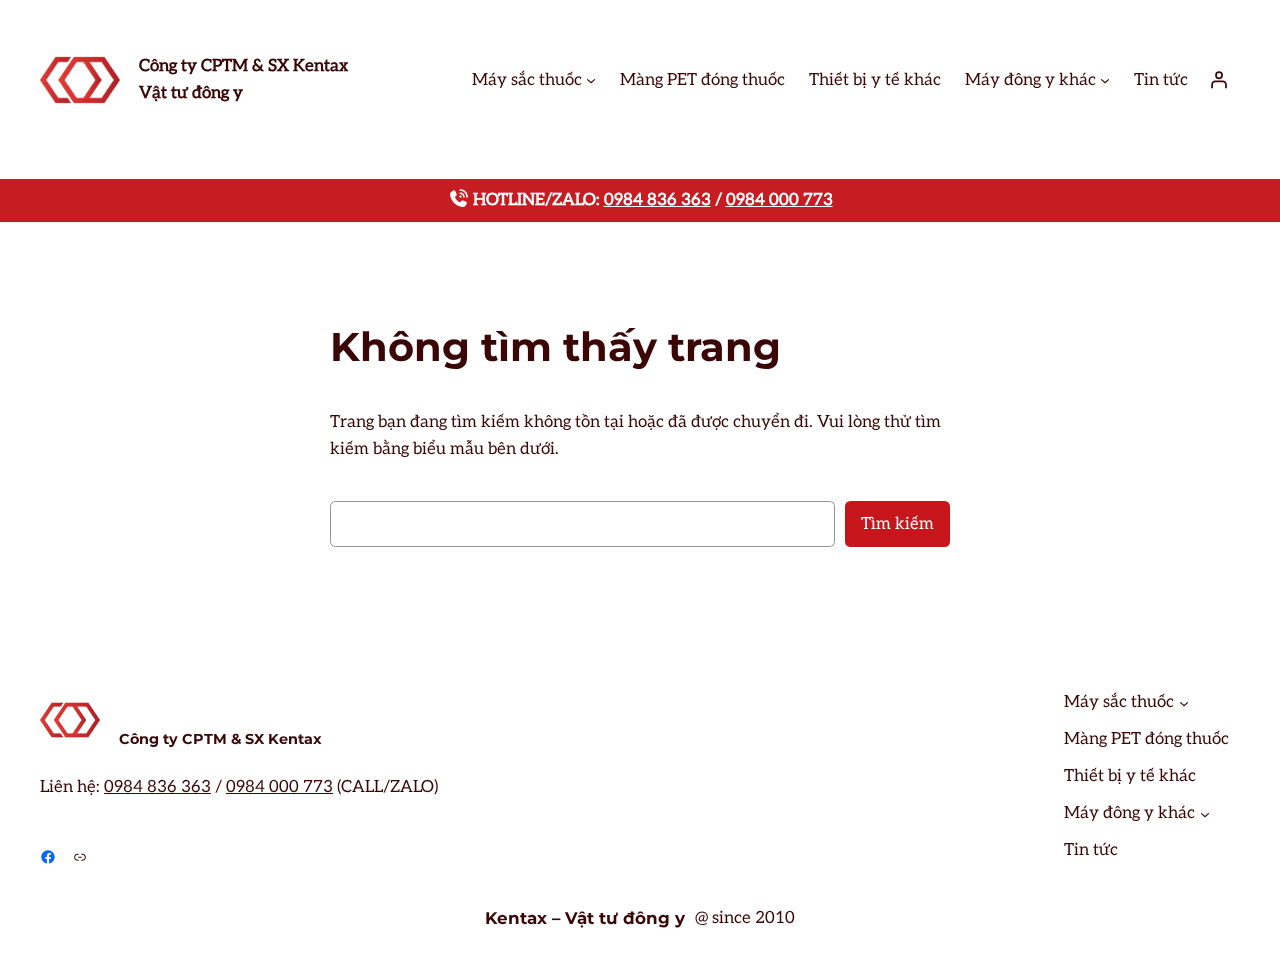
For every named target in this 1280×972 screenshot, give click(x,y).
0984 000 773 (779, 200)
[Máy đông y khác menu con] (1105, 80)
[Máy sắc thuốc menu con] (591, 80)
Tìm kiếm (897, 524)
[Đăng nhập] (1219, 80)
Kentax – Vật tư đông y (585, 918)
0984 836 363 (657, 200)
